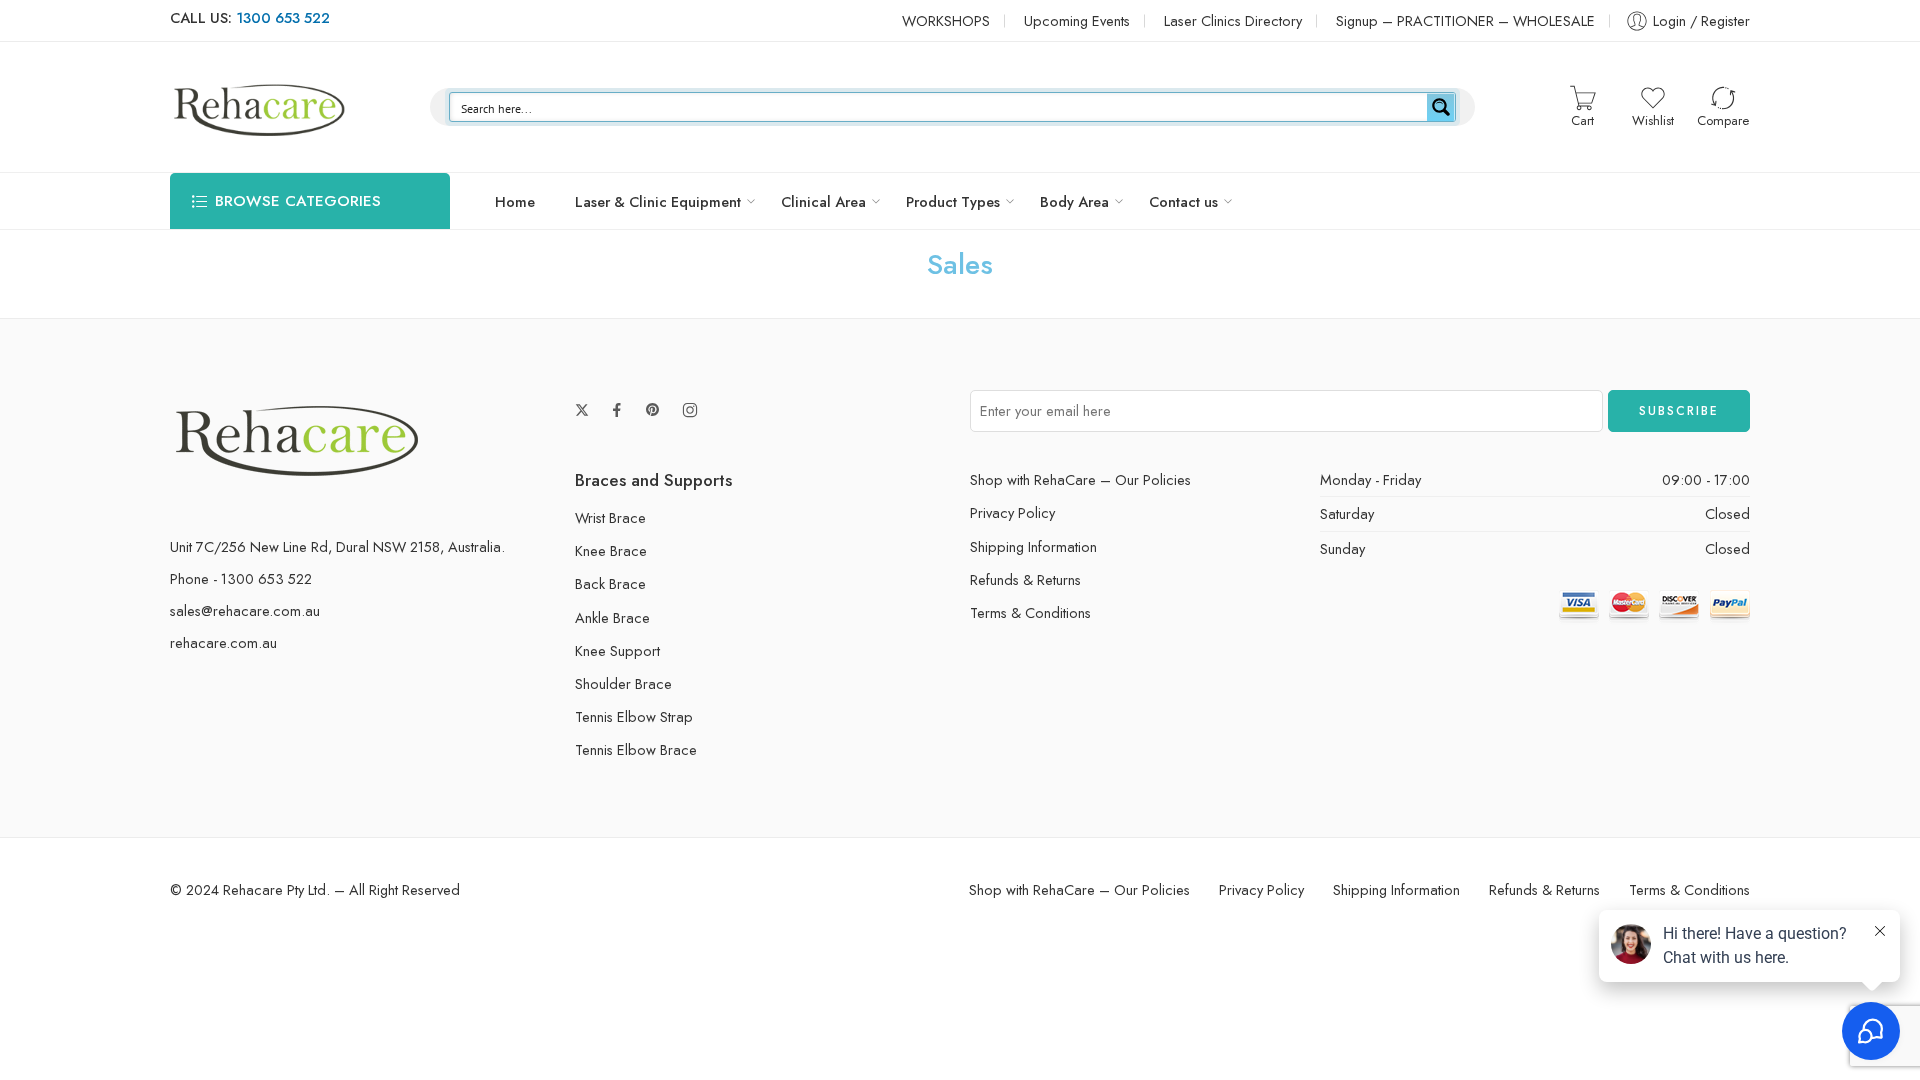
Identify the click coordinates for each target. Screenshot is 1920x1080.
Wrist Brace (610, 517)
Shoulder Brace (623, 683)
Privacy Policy (1012, 512)
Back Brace (610, 583)
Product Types (953, 201)
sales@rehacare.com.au (245, 610)
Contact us (1183, 201)
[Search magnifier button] (1441, 107)
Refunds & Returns (1025, 579)
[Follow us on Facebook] (617, 410)
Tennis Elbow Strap (634, 716)
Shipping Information (1033, 546)
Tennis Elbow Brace (636, 749)
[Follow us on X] (582, 410)
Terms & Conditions (1030, 612)
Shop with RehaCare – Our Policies (1080, 479)
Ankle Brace (612, 617)
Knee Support (617, 650)
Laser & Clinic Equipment (658, 201)
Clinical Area (823, 201)
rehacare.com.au (223, 642)
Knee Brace (611, 550)
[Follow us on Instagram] (690, 410)
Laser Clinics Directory (1233, 20)
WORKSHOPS (946, 20)
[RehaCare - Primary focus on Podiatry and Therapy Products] (260, 107)
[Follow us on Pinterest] (653, 410)
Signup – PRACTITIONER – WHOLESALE (1465, 20)
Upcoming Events (1077, 20)
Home (515, 201)
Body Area (1074, 201)
